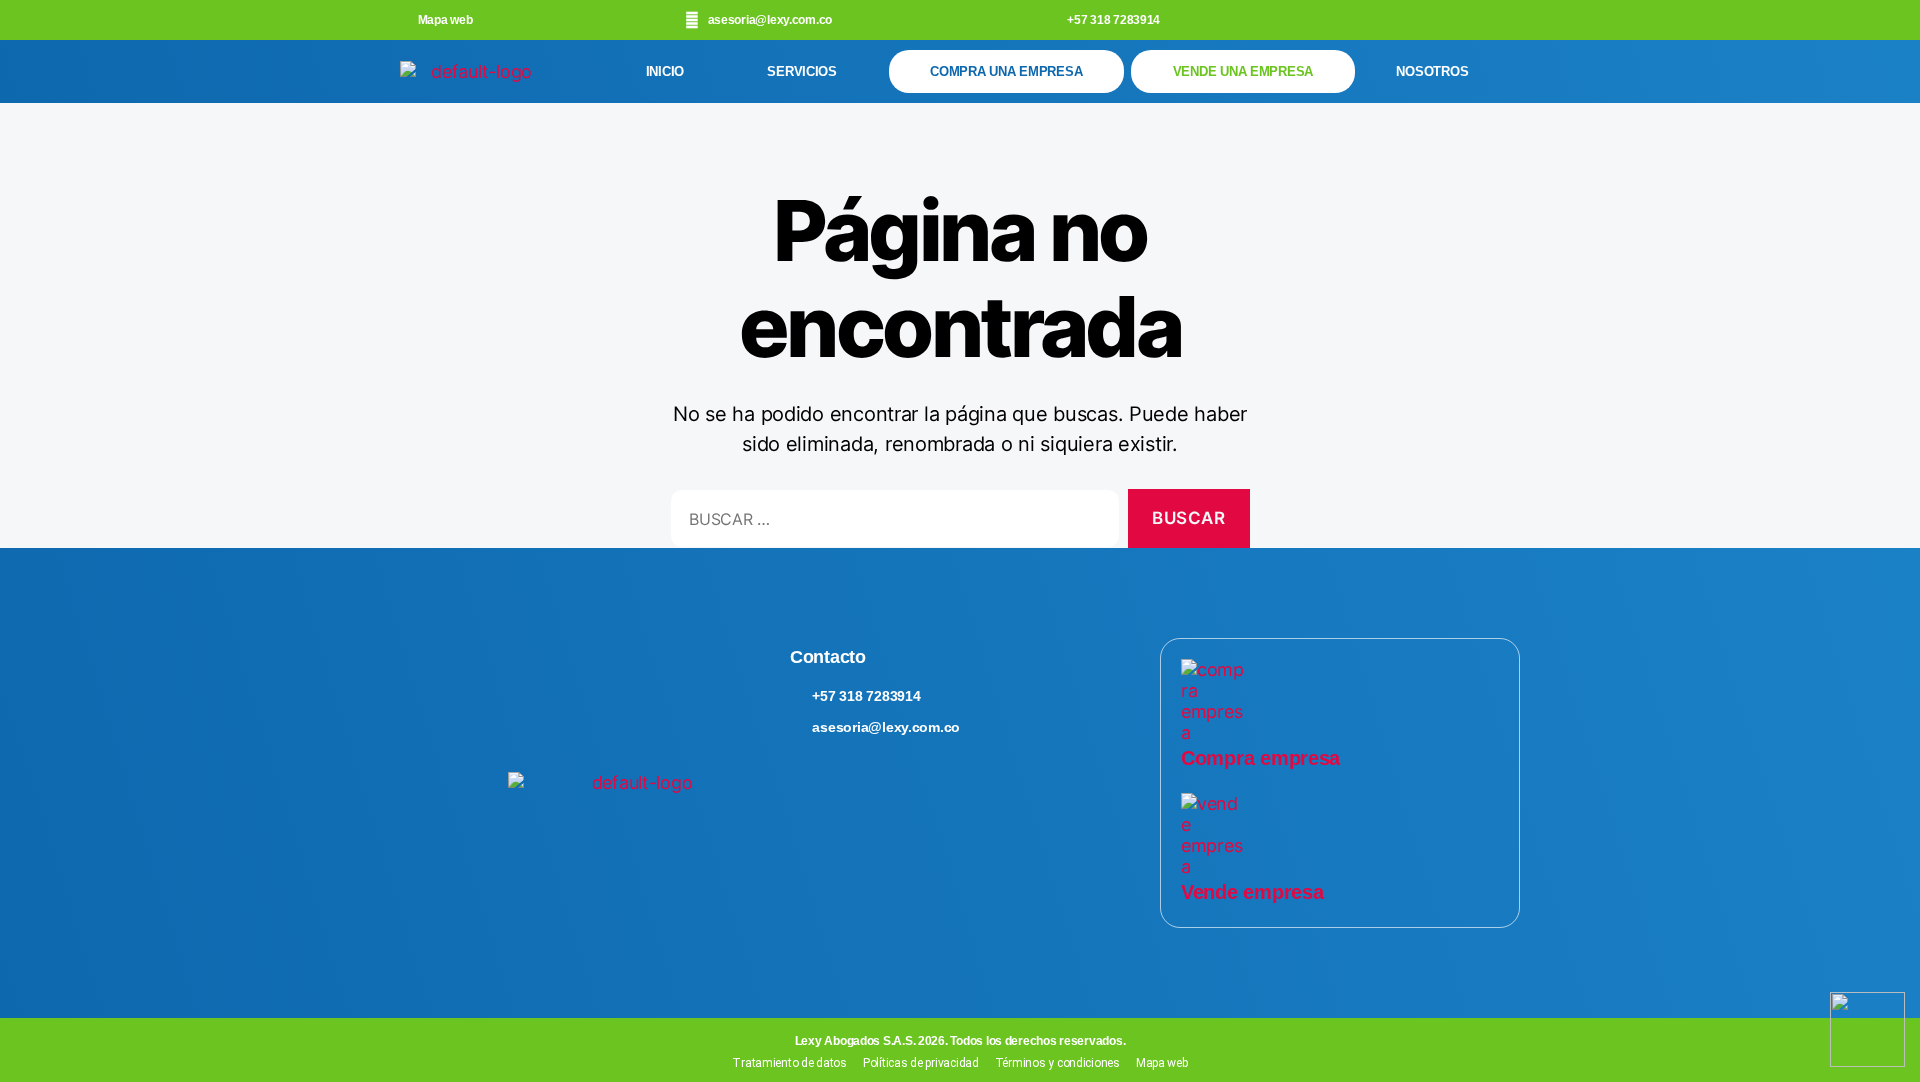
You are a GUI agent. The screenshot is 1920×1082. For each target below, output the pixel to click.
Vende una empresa (1243, 71)
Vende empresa (1252, 892)
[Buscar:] (891, 522)
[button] (807, 71)
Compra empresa (1260, 758)
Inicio (665, 71)
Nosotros (1432, 71)
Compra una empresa (1006, 71)
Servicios (802, 71)
